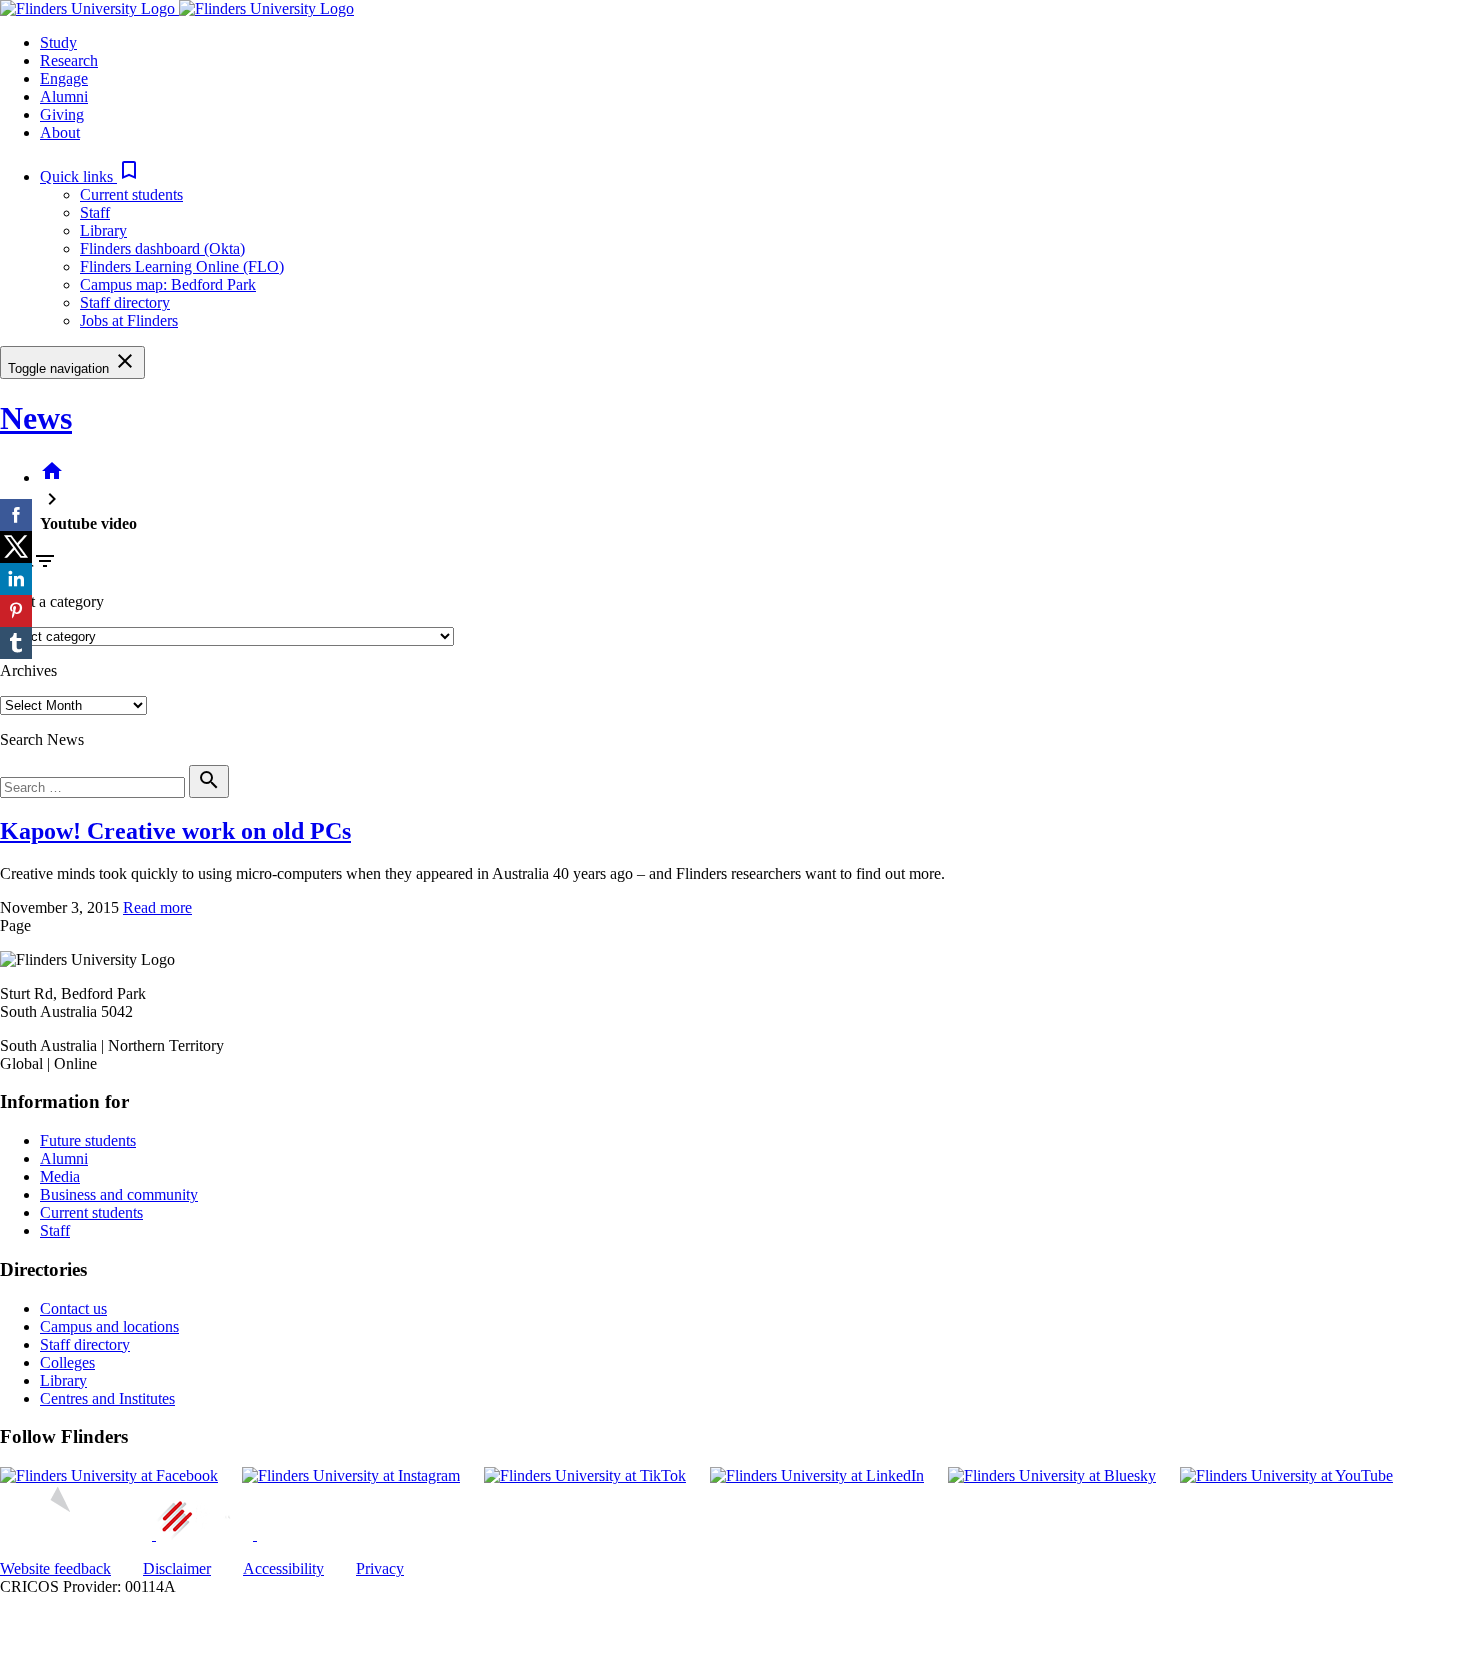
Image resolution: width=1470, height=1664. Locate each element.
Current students (131, 194)
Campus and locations (109, 1326)
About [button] (60, 132)
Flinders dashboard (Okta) (162, 248)
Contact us (73, 1308)
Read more (157, 907)
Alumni (64, 1158)
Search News (42, 739)
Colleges (67, 1362)
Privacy (380, 1568)
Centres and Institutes (107, 1398)
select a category (52, 601)
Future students (88, 1140)
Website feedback (55, 1568)
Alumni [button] (64, 96)
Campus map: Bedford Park (168, 284)
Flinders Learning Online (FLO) (182, 266)
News (36, 418)
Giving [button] (62, 114)
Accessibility (283, 1568)
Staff (95, 212)
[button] (90, 176)
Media (60, 1176)
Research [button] (69, 60)
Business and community (119, 1194)
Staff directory (125, 302)
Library (103, 230)
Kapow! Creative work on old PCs (175, 831)
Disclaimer (177, 1568)
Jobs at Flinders (129, 320)
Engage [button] (64, 78)
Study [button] (58, 42)
